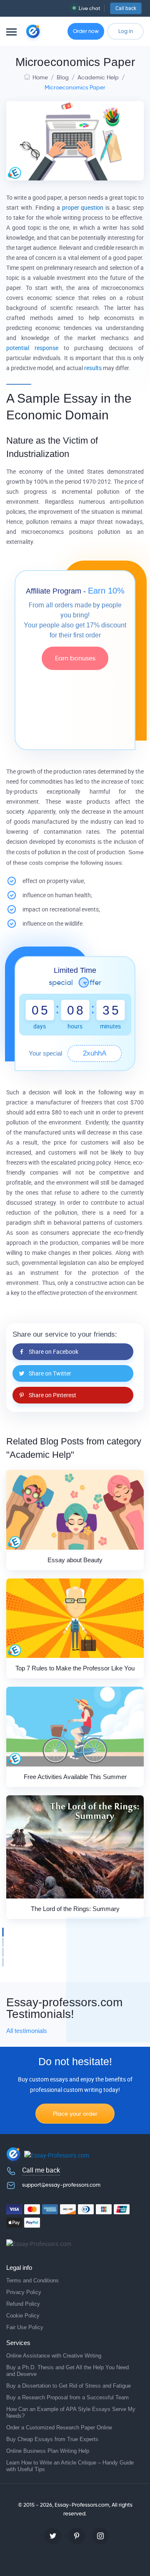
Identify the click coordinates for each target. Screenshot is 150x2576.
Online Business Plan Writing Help (48, 2451)
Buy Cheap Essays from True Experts (52, 2439)
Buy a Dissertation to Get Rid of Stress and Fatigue (69, 2386)
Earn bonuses (75, 658)
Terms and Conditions (32, 2280)
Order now (86, 31)
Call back (126, 8)
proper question (83, 208)
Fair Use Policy (25, 2327)
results (93, 368)
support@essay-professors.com (61, 2185)
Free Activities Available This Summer (75, 1777)
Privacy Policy (24, 2292)
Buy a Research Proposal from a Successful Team (67, 2397)
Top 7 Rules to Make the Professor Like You (75, 1668)
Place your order (75, 2114)
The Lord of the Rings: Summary (75, 1909)
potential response (32, 348)
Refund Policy (23, 2304)
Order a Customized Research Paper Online (59, 2428)
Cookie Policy (23, 2316)
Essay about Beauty (75, 1560)
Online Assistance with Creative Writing (54, 2356)
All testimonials (27, 2031)
